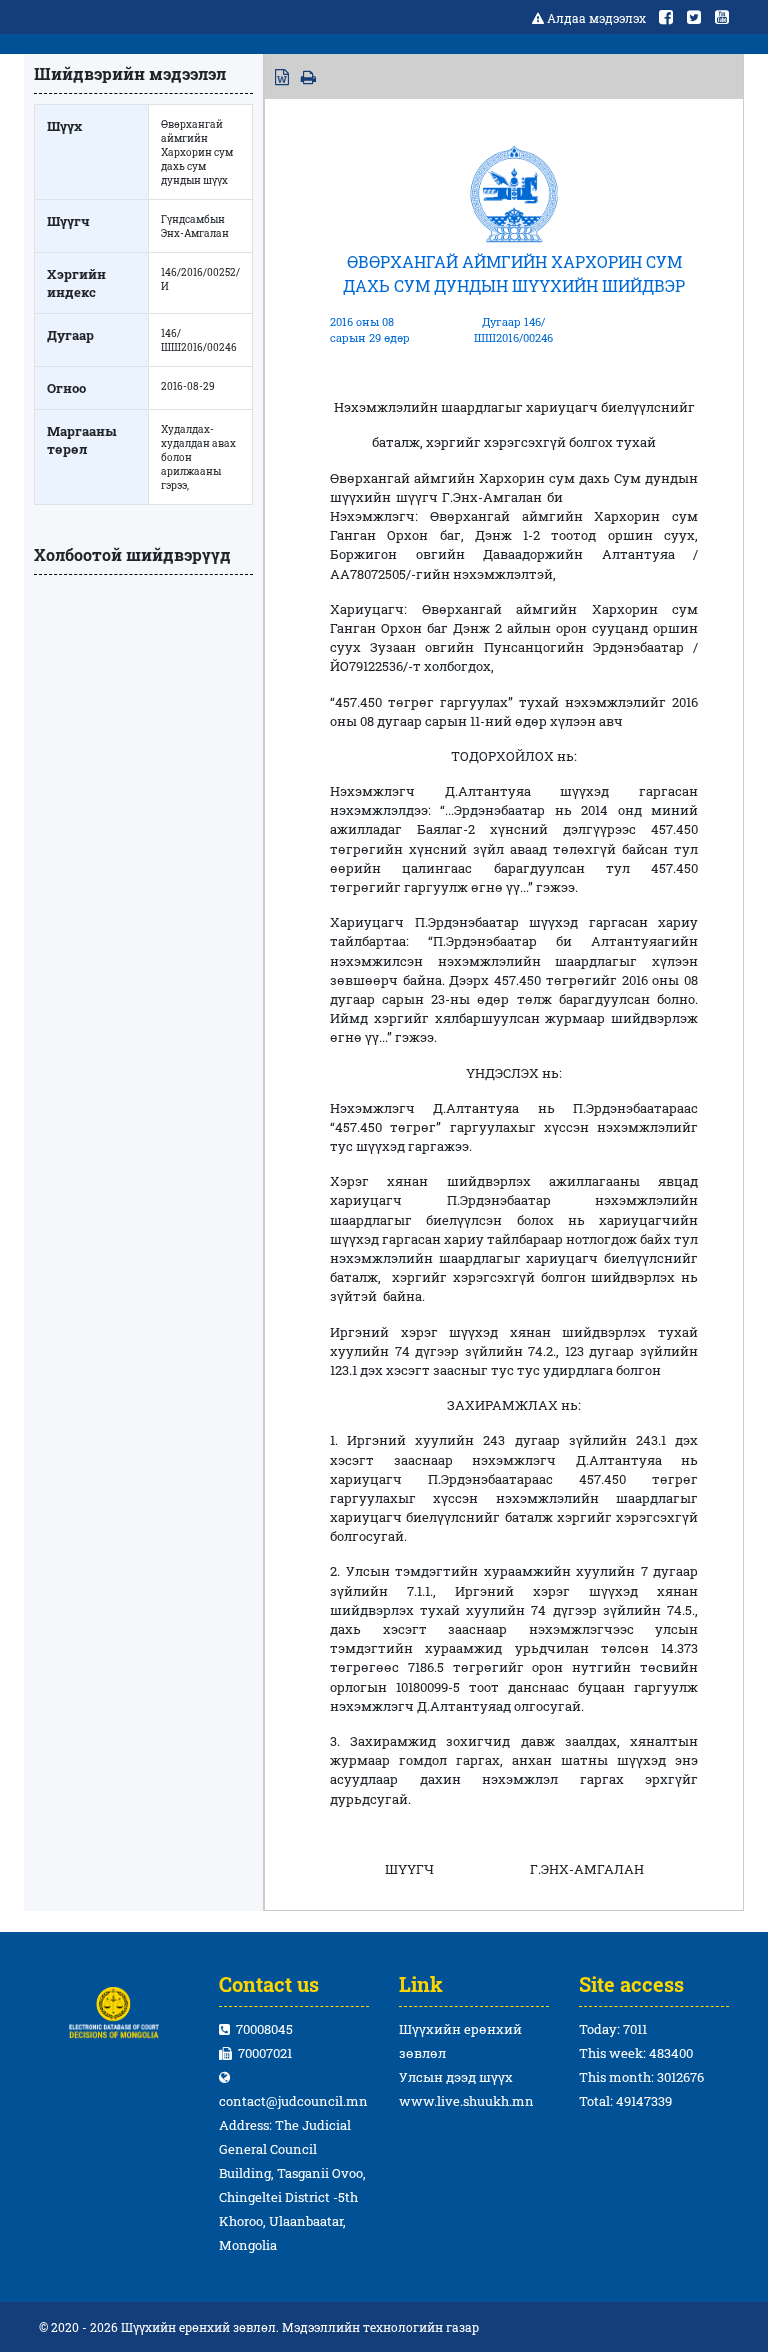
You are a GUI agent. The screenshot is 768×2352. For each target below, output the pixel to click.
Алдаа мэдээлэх (596, 18)
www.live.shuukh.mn (466, 2101)
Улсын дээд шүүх (456, 2077)
